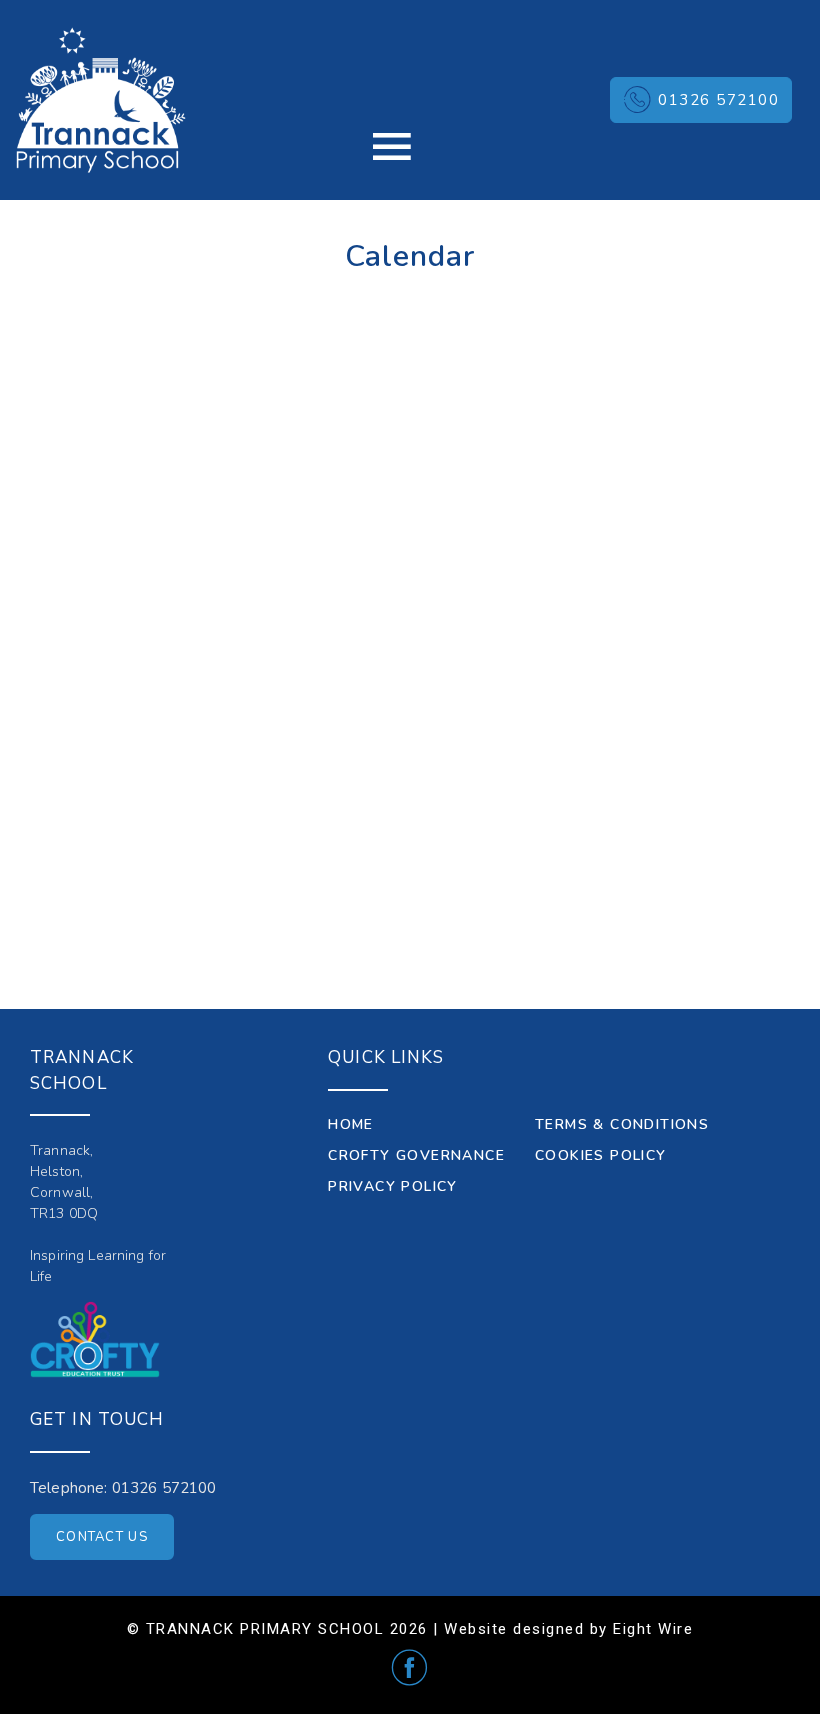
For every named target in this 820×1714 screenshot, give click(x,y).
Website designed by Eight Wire (568, 1629)
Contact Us (102, 1537)
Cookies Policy (601, 1155)
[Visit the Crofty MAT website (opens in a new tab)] (95, 1339)
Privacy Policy (393, 1186)
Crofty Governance (416, 1155)
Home (351, 1124)
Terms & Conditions (622, 1124)
